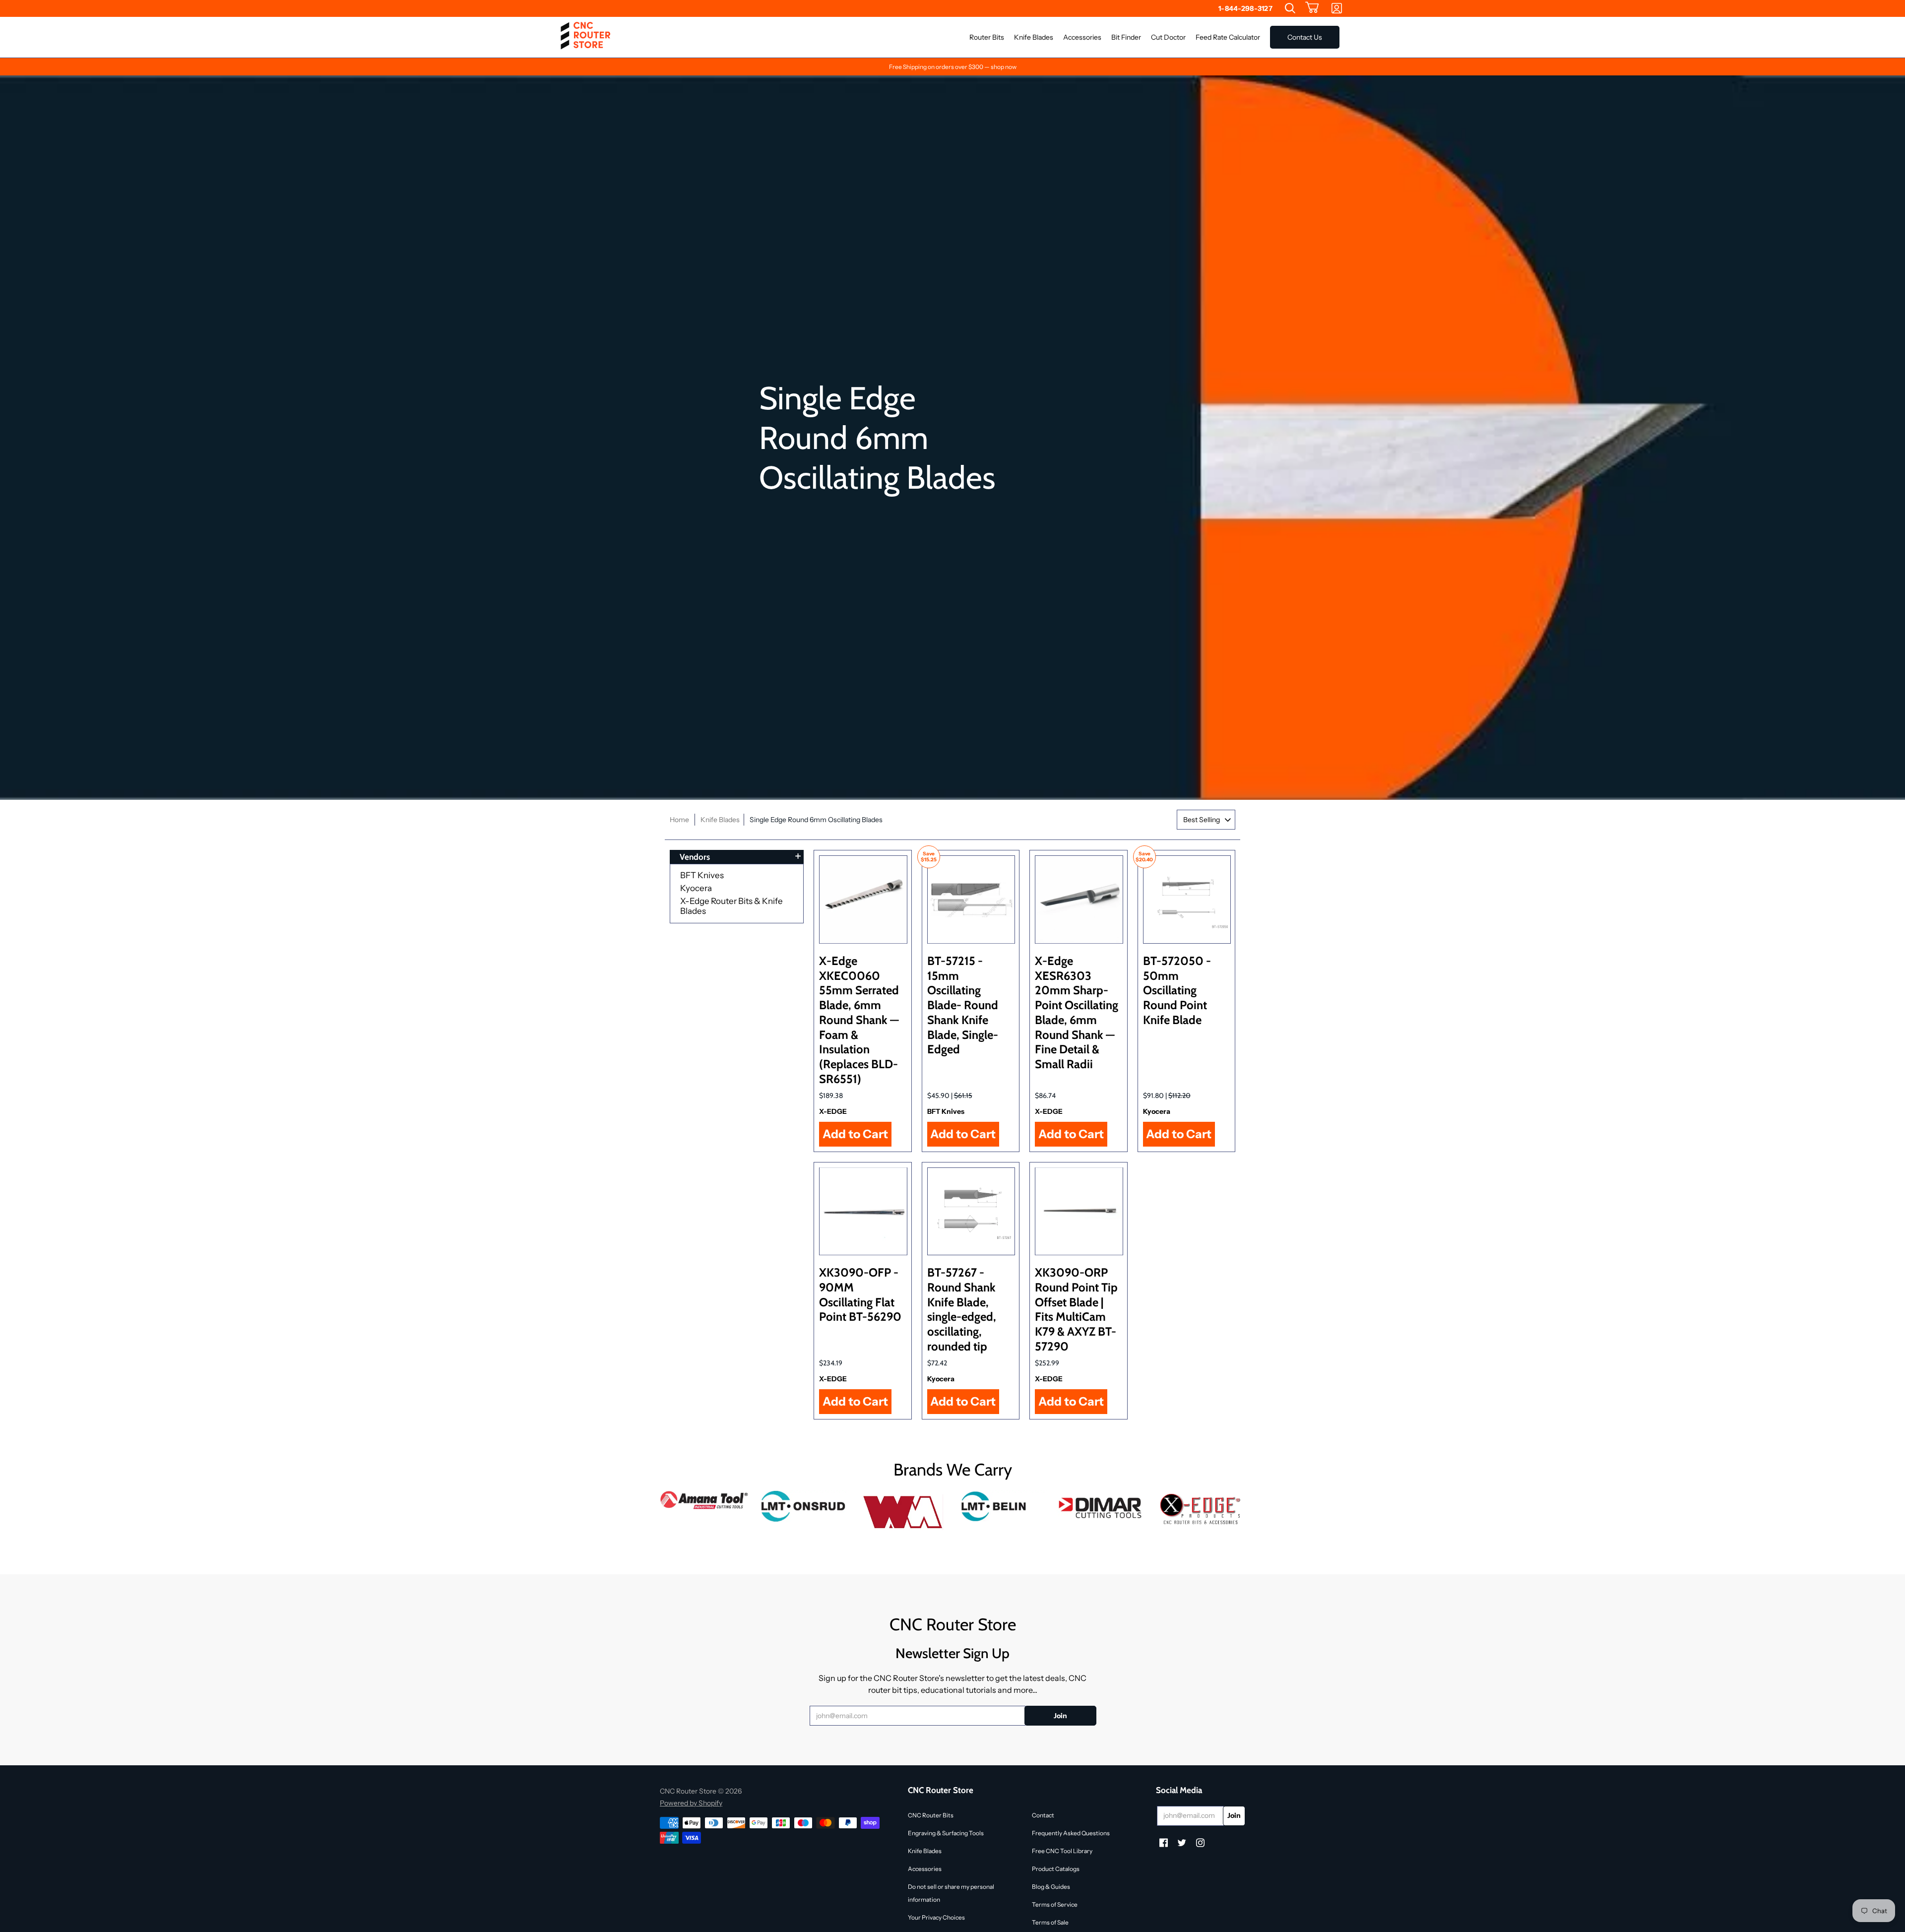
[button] (1312, 8)
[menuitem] (1290, 8)
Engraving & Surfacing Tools (946, 1833)
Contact (1043, 1815)
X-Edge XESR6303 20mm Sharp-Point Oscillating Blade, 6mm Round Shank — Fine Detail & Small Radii (1077, 1012)
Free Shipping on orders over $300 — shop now (953, 67)
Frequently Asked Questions (1071, 1833)
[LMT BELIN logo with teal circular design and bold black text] (1002, 1506)
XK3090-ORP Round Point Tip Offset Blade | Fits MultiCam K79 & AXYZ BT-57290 (1076, 1309)
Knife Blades (720, 820)
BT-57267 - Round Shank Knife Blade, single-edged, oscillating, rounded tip (962, 1309)
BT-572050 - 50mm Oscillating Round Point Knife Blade (1177, 990)
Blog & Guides (1051, 1887)
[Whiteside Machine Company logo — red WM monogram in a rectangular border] (903, 1512)
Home (679, 820)
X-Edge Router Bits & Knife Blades (731, 906)
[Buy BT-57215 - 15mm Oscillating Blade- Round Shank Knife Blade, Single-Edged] (971, 900)
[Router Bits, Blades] (1101, 1506)
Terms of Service (1055, 1904)
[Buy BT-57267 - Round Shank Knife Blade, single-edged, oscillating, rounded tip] (971, 1212)
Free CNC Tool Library (1062, 1851)
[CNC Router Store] (585, 37)
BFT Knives (702, 875)
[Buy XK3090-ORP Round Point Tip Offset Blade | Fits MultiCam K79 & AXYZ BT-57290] (1079, 1212)
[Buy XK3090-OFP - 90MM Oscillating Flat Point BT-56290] (863, 1212)
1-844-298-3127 (1245, 8)
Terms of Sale (1050, 1922)
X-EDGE (833, 1111)
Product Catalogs (1056, 1869)
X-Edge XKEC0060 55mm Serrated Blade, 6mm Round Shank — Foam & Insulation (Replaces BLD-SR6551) (859, 1020)
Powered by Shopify (691, 1803)
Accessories (925, 1869)
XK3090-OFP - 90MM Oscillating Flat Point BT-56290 (860, 1294)
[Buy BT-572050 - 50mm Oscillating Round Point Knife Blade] (1187, 900)
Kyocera (696, 888)
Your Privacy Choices (936, 1917)
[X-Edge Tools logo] (1201, 1510)
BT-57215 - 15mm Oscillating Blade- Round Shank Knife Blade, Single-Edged (963, 1005)
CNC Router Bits (931, 1815)
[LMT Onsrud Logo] (804, 1506)
